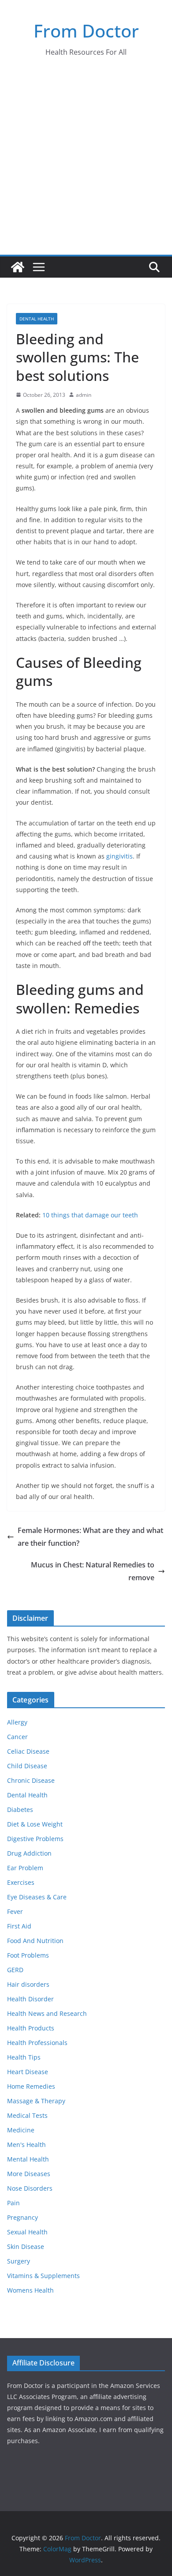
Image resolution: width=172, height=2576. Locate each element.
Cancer (17, 1737)
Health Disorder (30, 1999)
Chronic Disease (31, 1780)
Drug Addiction (29, 1853)
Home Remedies (31, 2086)
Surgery (19, 2261)
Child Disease (27, 1766)
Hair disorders (28, 1984)
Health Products (31, 2028)
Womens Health (30, 2290)
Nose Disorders (30, 2188)
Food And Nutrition (35, 1941)
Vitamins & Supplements (43, 2276)
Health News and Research (47, 2013)
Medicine (21, 2130)
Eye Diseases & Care (37, 1897)
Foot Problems (28, 1955)
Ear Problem (25, 1868)
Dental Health (37, 319)
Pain (13, 2203)
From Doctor (86, 31)
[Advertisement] (86, 164)
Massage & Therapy (36, 2101)
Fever (15, 1911)
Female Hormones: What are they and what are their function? (90, 1537)
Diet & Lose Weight (35, 1824)
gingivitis (120, 856)
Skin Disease (26, 2246)
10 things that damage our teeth (90, 1215)
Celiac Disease (28, 1751)
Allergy (17, 1722)
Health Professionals (37, 2043)
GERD (15, 1970)
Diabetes (20, 1810)
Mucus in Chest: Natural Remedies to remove (93, 1571)
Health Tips (24, 2057)
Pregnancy (22, 2217)
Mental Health (28, 2159)
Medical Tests (27, 2115)
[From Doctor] (18, 267)
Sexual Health (27, 2232)
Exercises (21, 1882)
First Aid (19, 1926)
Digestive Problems (35, 1839)
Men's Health (26, 2145)
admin (84, 395)
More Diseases (29, 2174)
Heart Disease (28, 2072)
